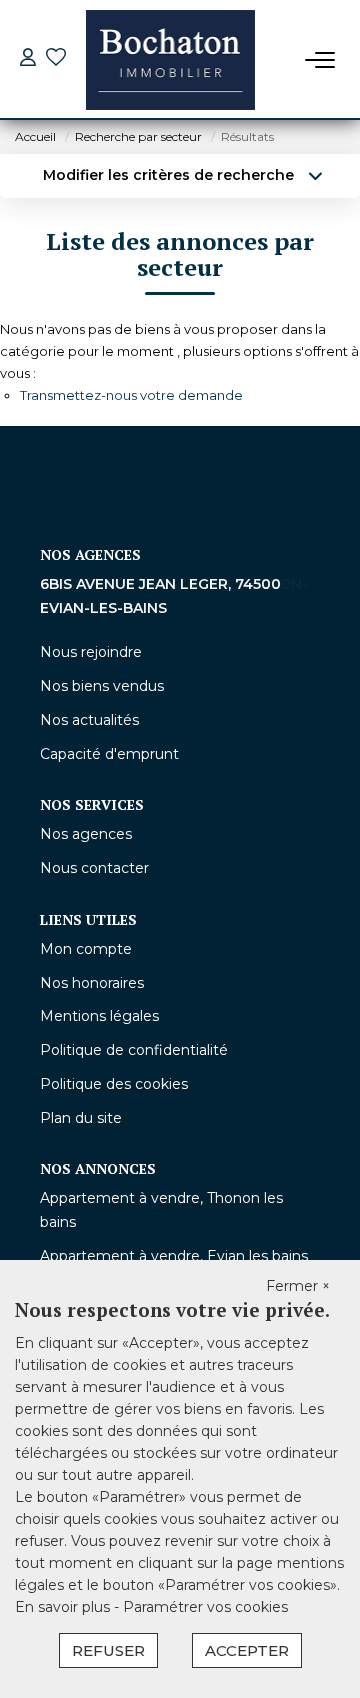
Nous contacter (94, 868)
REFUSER (108, 1650)
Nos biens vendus (102, 686)
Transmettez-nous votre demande (131, 395)
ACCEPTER (247, 1650)
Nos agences (86, 834)
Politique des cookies (114, 1084)
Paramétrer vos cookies (205, 1607)
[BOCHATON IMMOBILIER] (171, 60)
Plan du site (81, 1118)
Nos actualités (89, 720)
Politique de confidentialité (134, 1050)
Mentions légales (99, 1016)
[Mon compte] (28, 59)
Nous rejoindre (91, 652)
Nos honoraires (92, 983)
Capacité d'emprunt (109, 754)
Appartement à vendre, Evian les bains (174, 1256)
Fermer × (298, 1286)
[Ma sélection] (56, 59)
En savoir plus (64, 1607)
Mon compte (86, 949)
